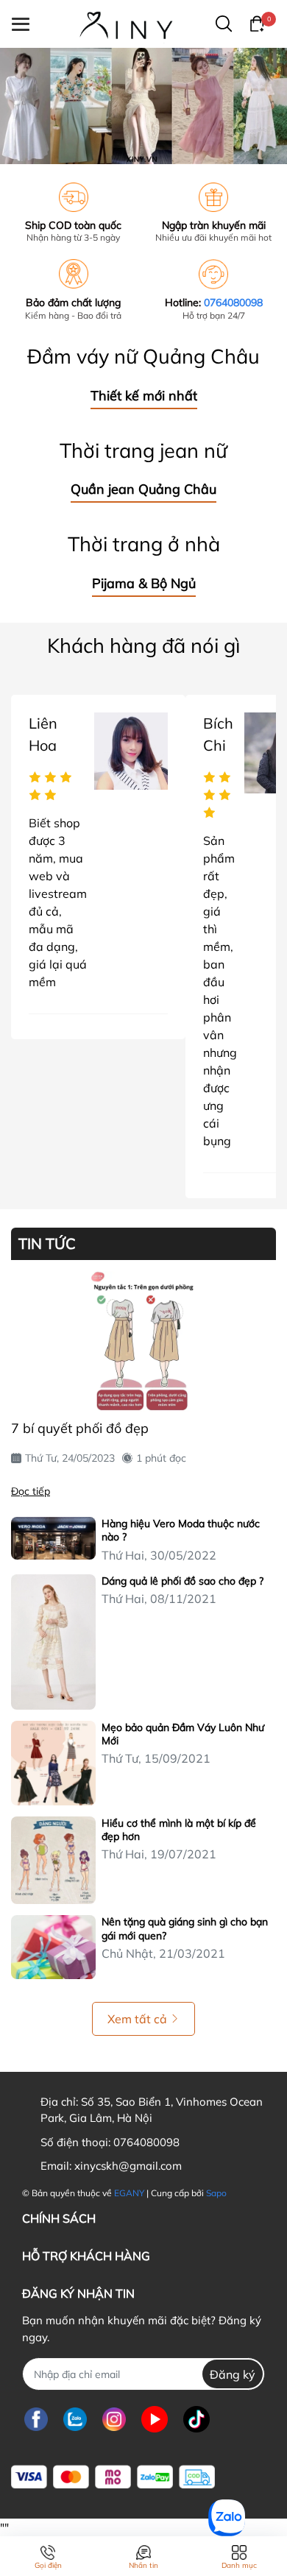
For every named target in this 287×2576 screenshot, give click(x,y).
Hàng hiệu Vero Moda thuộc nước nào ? (181, 1530)
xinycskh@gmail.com (128, 2166)
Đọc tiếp (31, 1491)
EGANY (129, 2193)
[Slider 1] (143, 105)
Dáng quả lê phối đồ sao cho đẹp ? (183, 1581)
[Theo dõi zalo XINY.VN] (75, 2419)
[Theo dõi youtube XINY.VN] (155, 2419)
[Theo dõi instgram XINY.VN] (114, 2419)
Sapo (216, 2193)
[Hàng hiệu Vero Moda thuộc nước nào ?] (53, 1538)
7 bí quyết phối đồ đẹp (80, 1428)
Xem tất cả (137, 2019)
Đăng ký (233, 2374)
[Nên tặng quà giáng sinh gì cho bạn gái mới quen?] (53, 1947)
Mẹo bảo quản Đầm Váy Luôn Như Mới (183, 1734)
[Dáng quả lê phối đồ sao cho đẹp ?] (53, 1642)
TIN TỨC (47, 1244)
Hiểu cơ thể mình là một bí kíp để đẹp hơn (179, 1830)
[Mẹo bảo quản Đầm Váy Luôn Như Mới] (53, 1763)
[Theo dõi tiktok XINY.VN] (196, 2419)
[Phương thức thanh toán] (113, 2477)
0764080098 (233, 302)
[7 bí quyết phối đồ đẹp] (143, 1342)
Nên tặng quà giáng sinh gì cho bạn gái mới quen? (185, 1928)
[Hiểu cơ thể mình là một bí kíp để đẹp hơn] (53, 1860)
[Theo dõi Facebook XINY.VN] (36, 2419)
